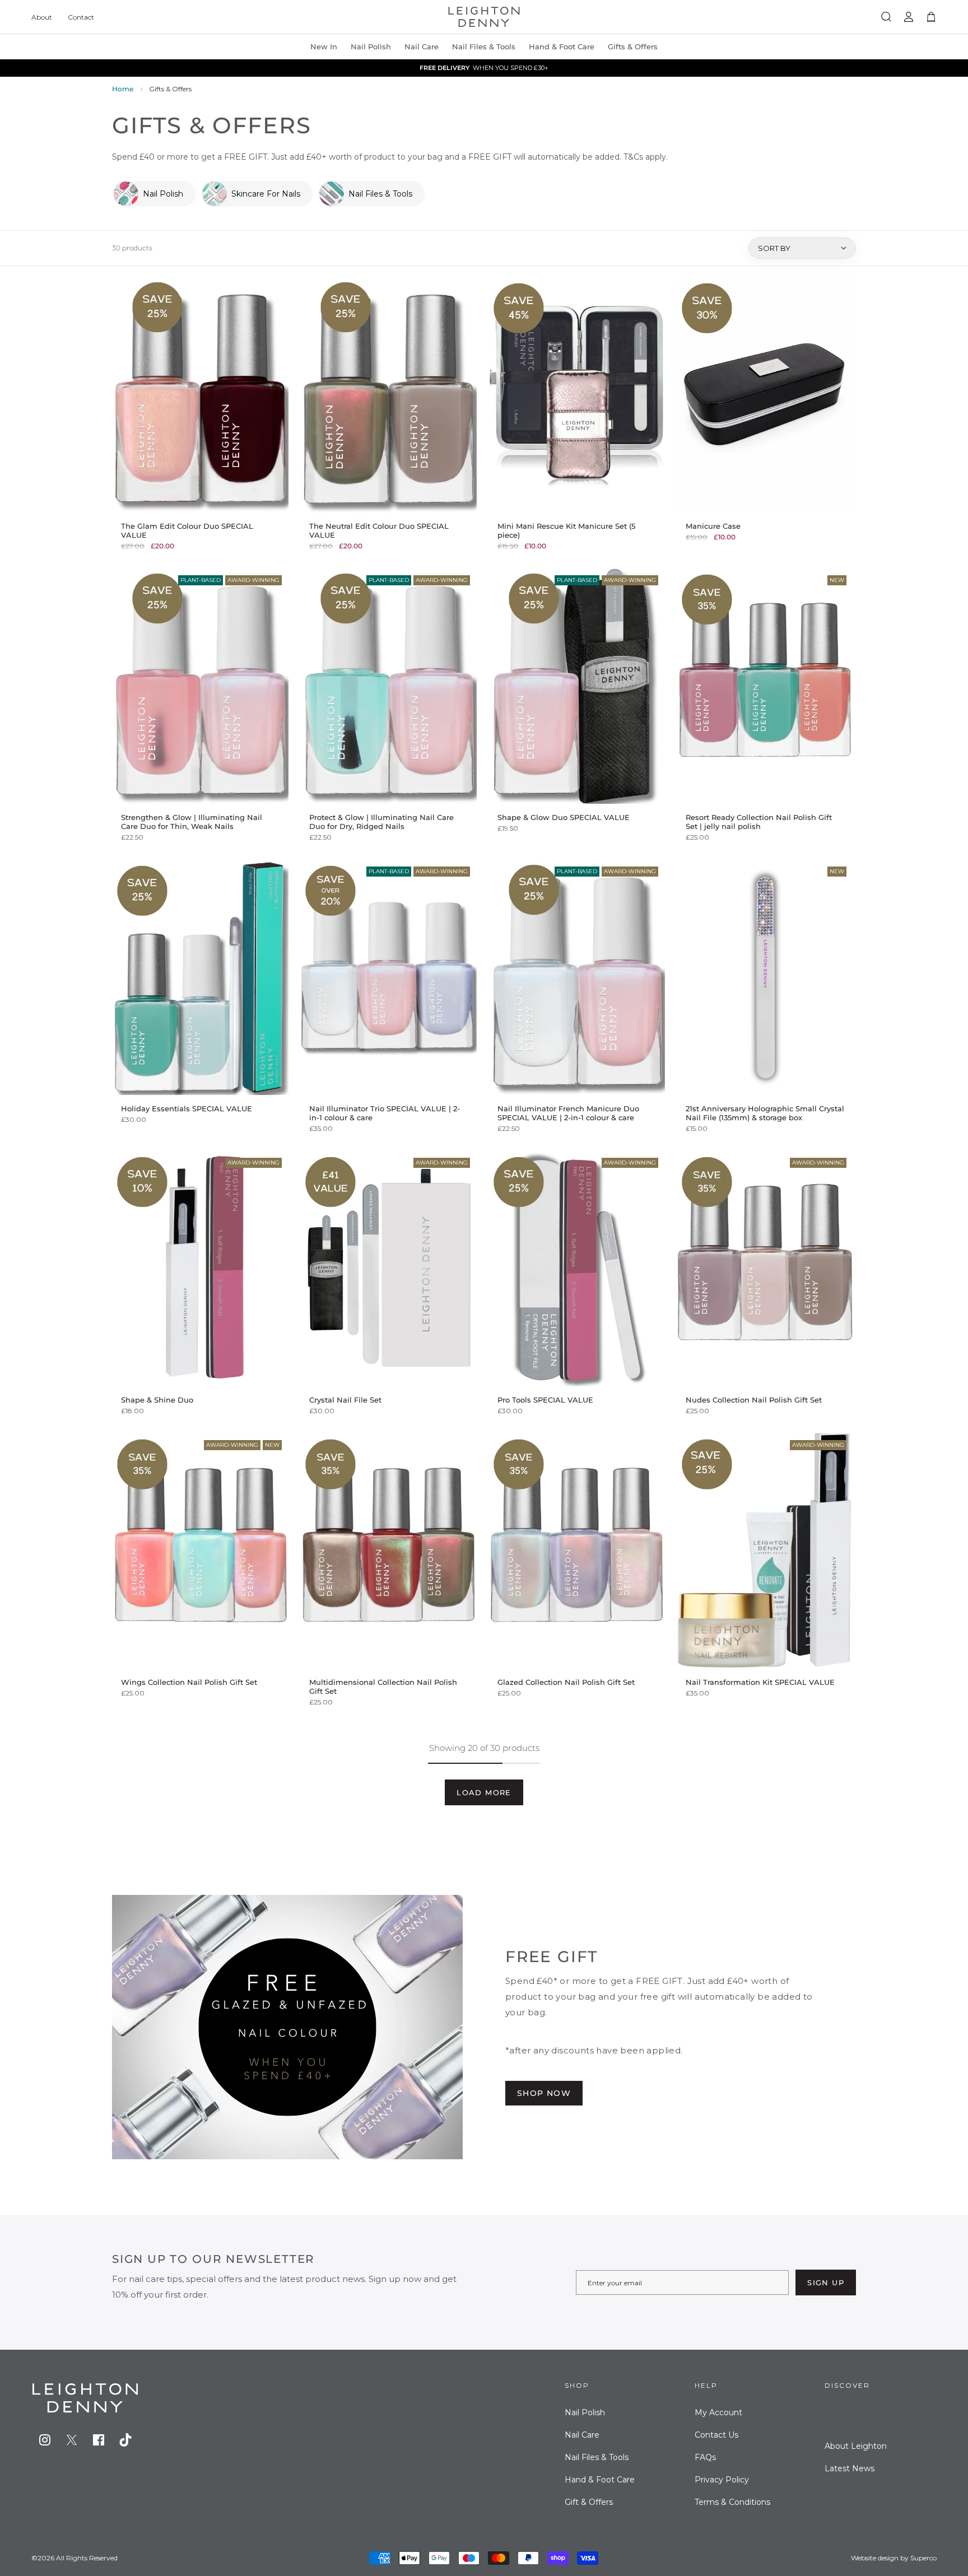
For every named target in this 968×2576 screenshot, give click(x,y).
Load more (484, 1792)
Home (123, 89)
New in (324, 46)
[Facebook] (99, 2440)
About (42, 17)
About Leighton (856, 2446)
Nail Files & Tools (484, 46)
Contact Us (716, 2435)
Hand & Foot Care (600, 2480)
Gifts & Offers (633, 46)
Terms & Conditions (732, 2502)
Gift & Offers (589, 2502)
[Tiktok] (125, 2440)
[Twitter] (72, 2440)
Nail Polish (585, 2412)
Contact (81, 17)
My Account (718, 2412)
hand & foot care (562, 46)
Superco (923, 2558)
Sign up (826, 2282)
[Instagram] (45, 2440)
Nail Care (422, 46)
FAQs (705, 2457)
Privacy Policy (722, 2480)
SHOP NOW (544, 2093)
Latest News (850, 2468)
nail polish (371, 46)
